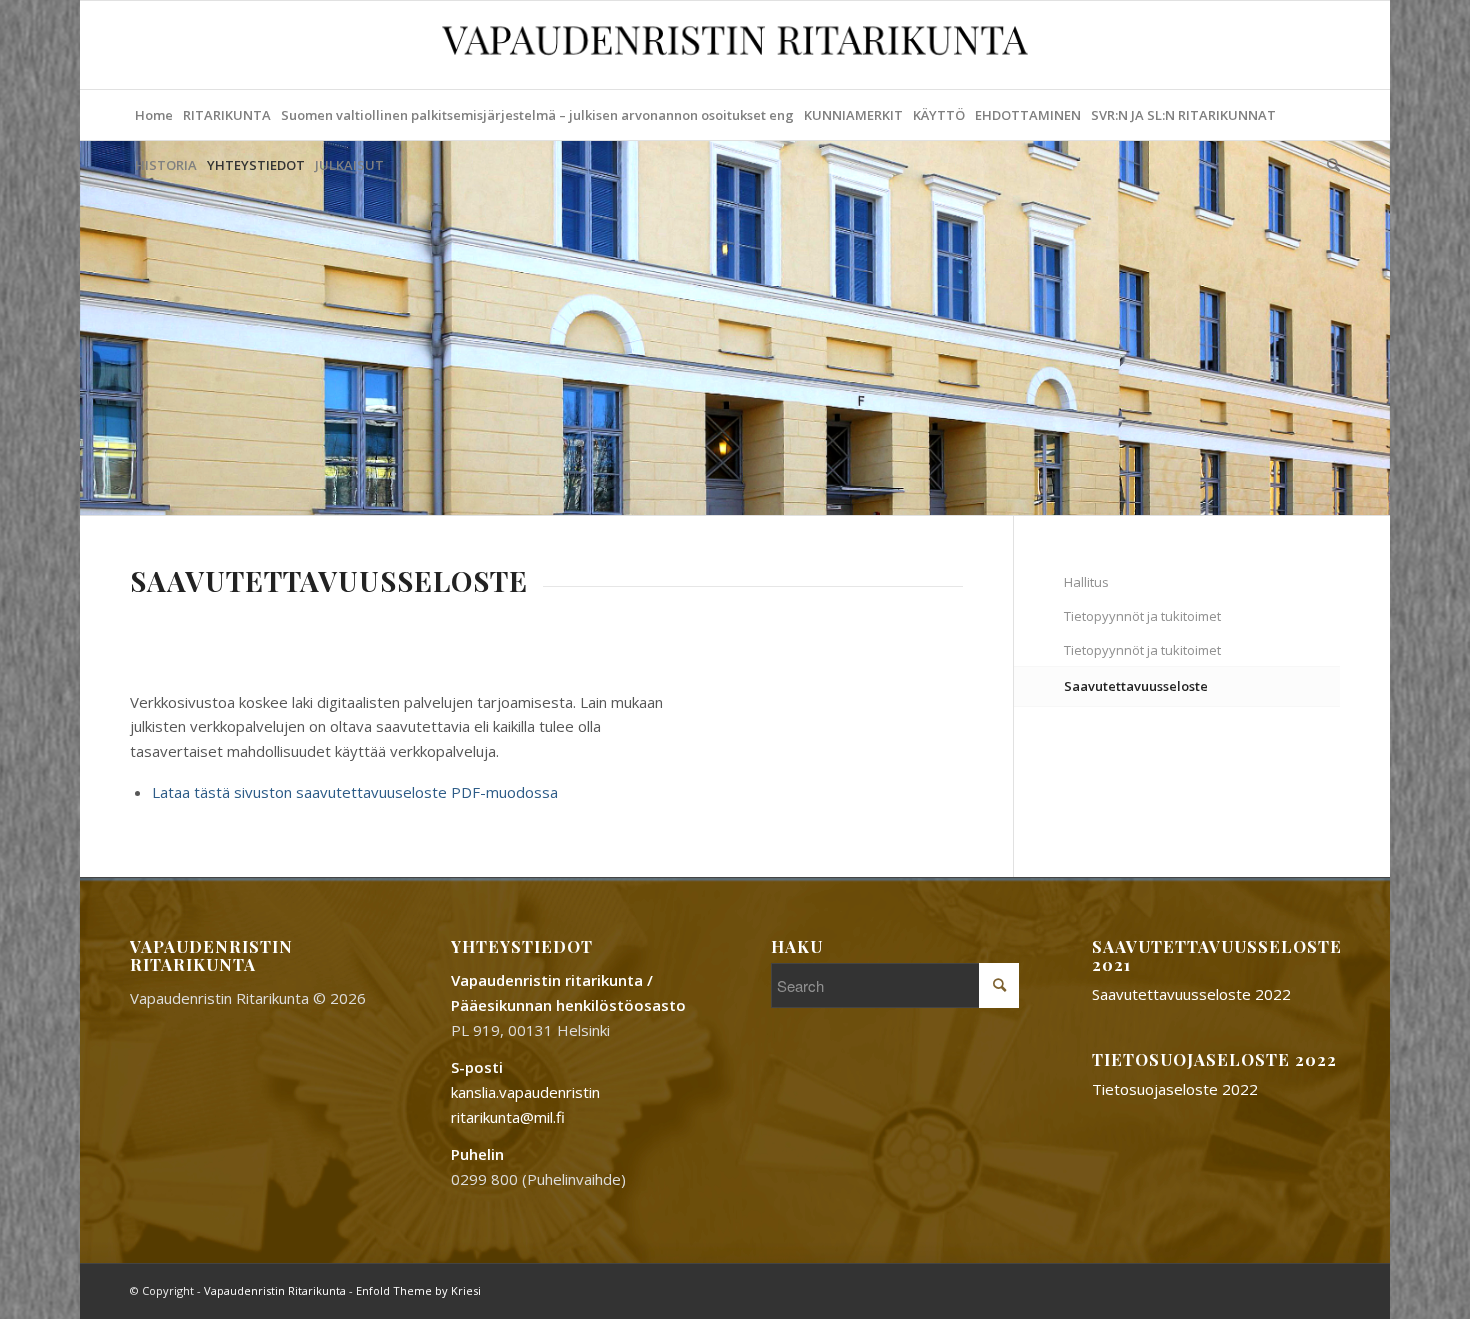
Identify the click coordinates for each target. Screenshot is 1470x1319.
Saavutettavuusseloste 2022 (1191, 994)
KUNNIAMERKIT (853, 115)
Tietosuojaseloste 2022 (1175, 1089)
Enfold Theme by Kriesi (418, 1290)
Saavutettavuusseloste (1136, 686)
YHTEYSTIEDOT (256, 165)
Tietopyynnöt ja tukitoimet (1142, 616)
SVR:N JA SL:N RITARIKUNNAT (1183, 115)
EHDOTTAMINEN (1028, 115)
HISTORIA (166, 165)
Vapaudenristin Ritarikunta (275, 1290)
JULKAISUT (349, 165)
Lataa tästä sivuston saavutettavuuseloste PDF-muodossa (355, 792)
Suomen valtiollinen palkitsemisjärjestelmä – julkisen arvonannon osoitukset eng (537, 115)
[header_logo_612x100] (735, 45)
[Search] (1331, 165)
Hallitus (1086, 582)
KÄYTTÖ (939, 115)
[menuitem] (1331, 165)
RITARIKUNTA (227, 115)
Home (154, 115)
